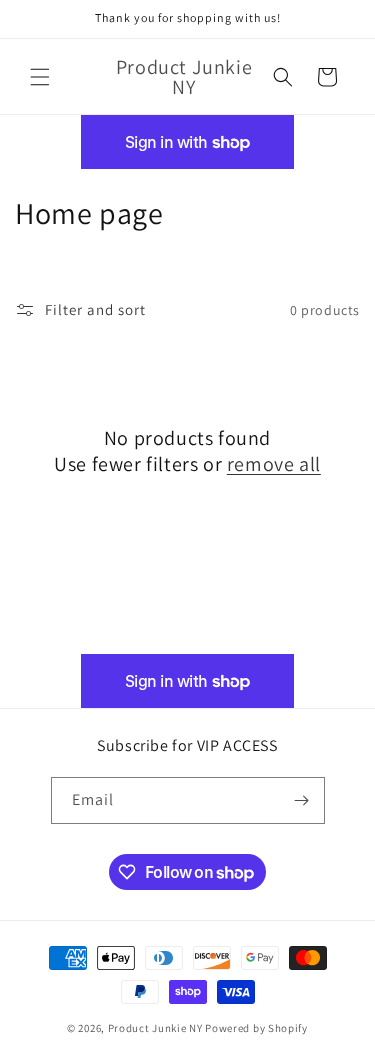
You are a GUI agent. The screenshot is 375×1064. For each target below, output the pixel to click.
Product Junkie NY (155, 1028)
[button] (40, 77)
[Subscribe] (302, 800)
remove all (274, 464)
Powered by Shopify (256, 1028)
